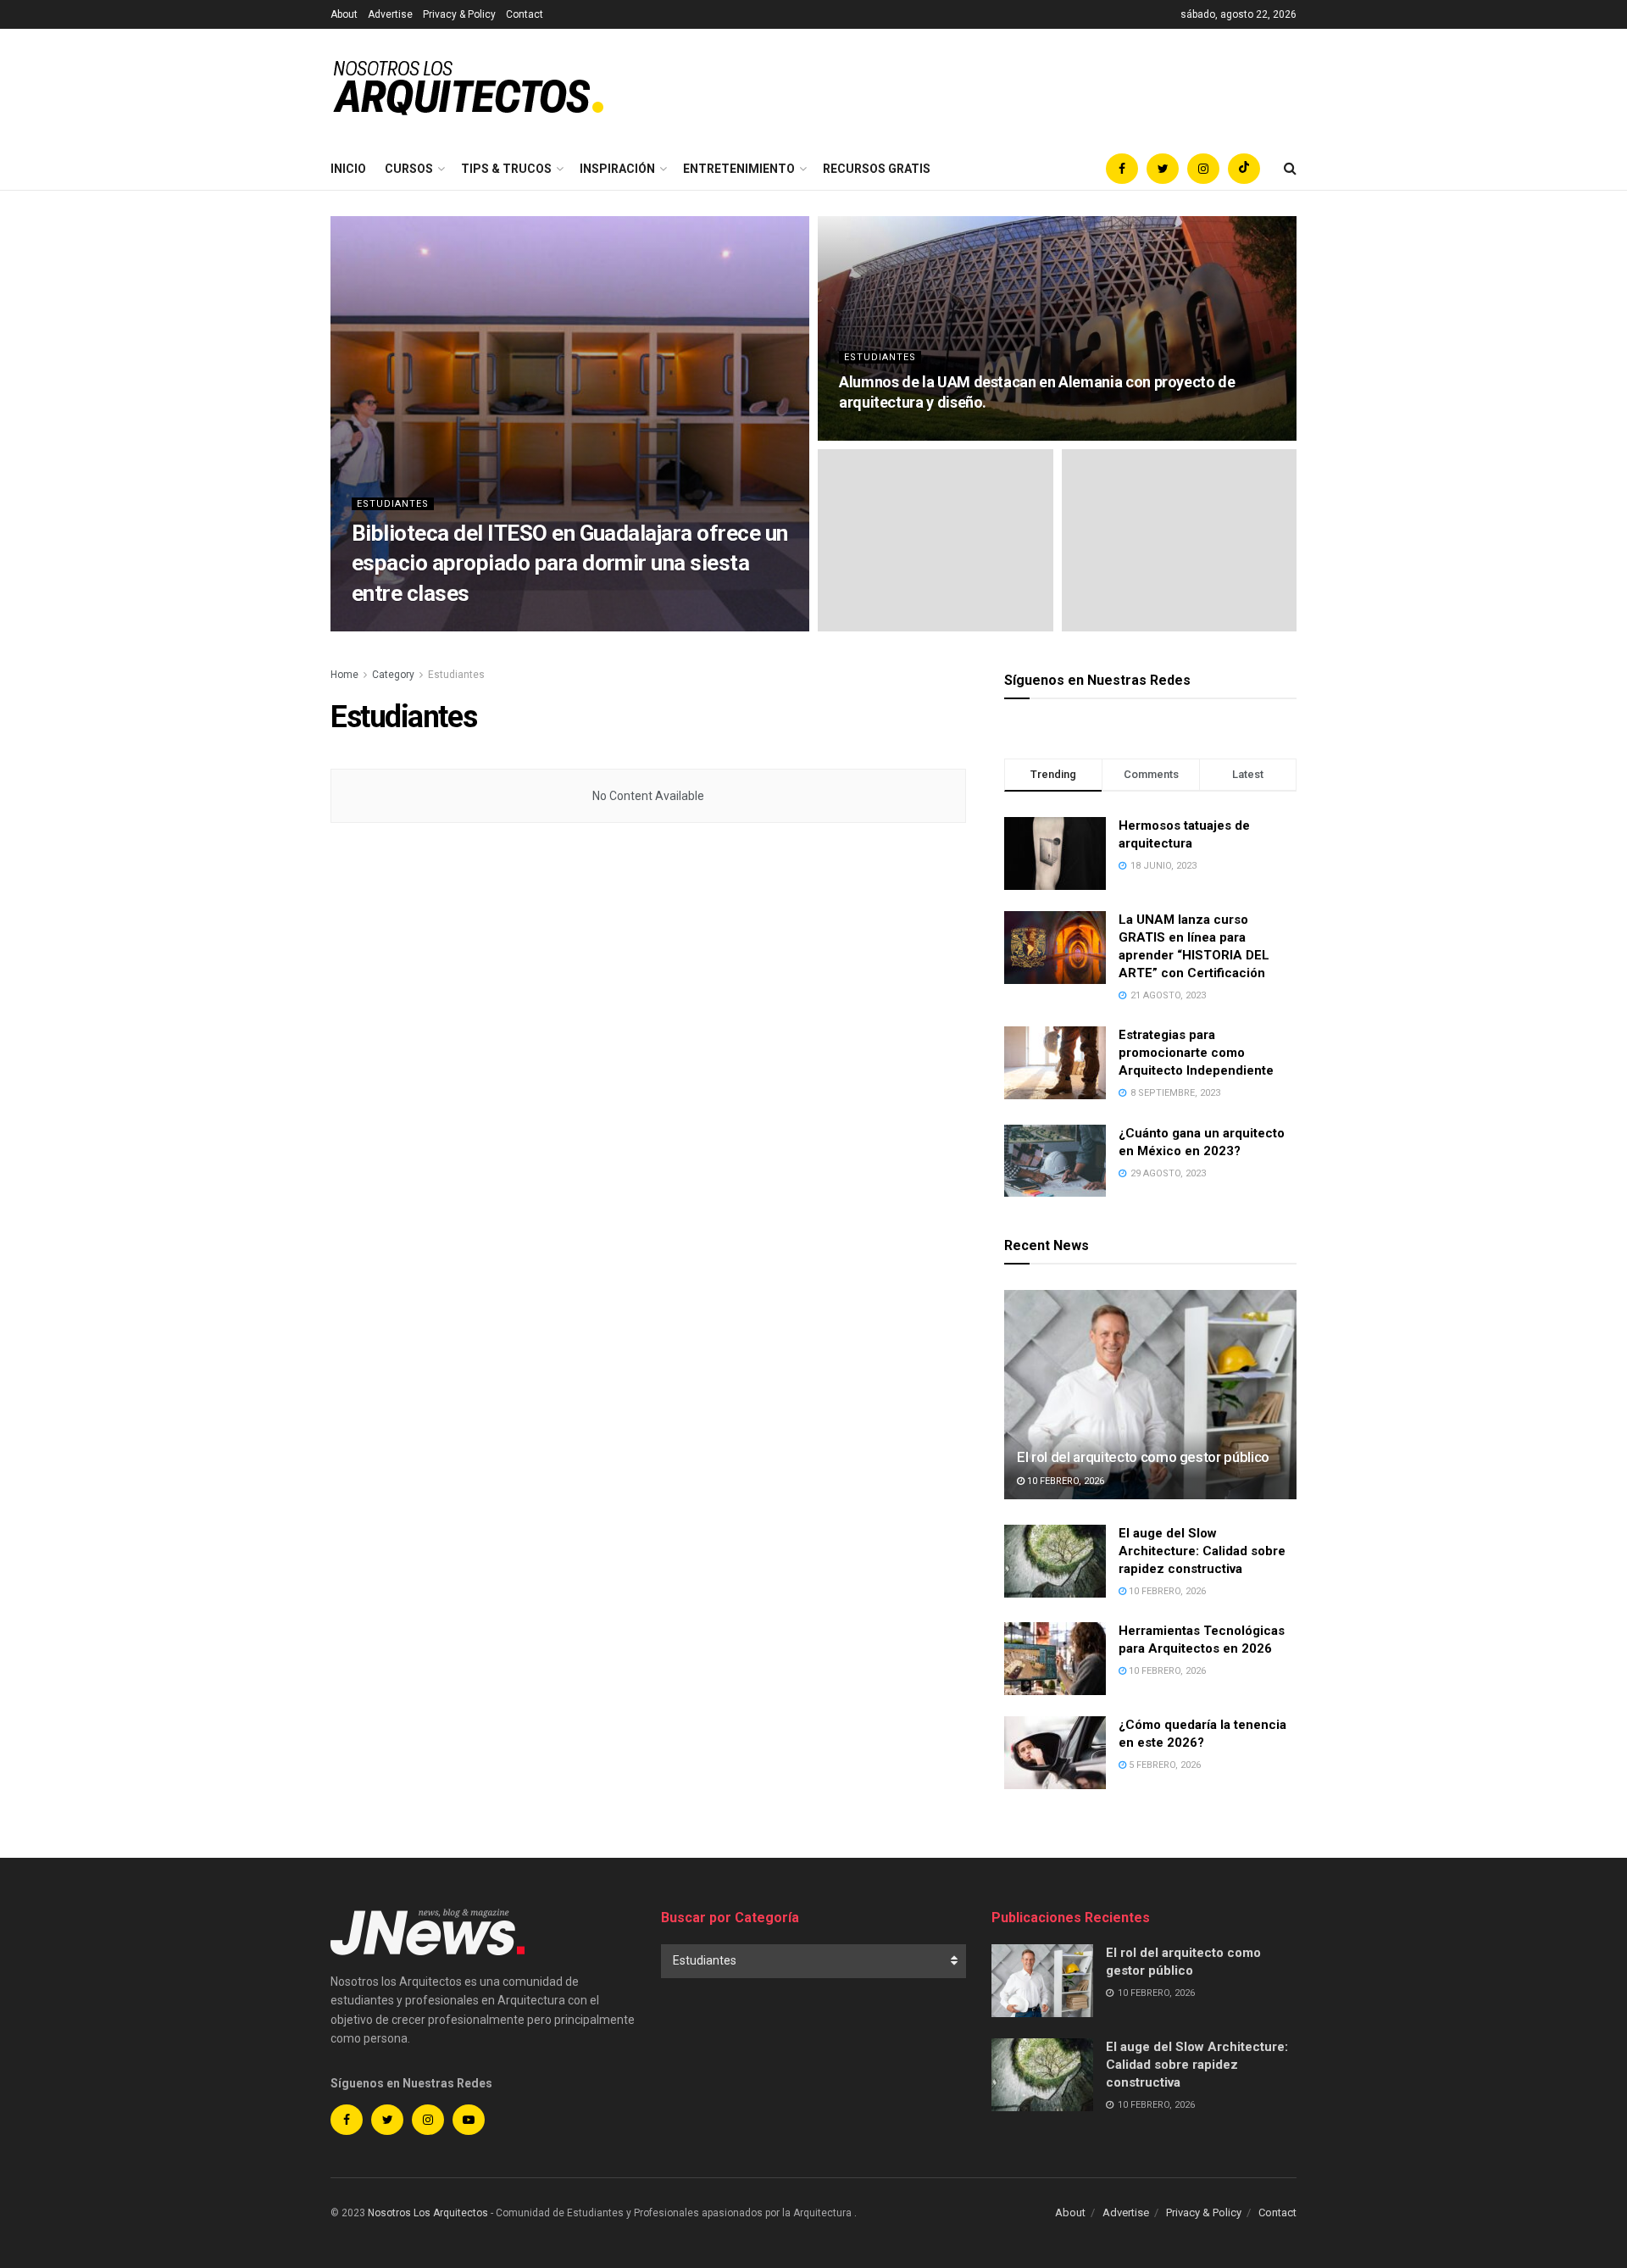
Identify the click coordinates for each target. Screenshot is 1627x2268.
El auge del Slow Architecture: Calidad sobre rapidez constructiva (1202, 1551)
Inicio (348, 169)
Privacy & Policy (459, 14)
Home (344, 675)
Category (393, 675)
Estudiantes (393, 504)
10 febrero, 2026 (1064, 1481)
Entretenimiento (739, 169)
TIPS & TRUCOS (506, 169)
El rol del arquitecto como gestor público (1143, 1457)
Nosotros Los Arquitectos (428, 2213)
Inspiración (617, 169)
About (344, 14)
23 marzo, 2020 (883, 435)
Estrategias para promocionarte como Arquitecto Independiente (1196, 1053)
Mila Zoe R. (393, 626)
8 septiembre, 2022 (483, 626)
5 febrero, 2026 (1163, 1765)
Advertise (390, 14)
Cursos (409, 169)
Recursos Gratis (877, 169)
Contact (525, 14)
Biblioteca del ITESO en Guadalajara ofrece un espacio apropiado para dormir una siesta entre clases (570, 563)
